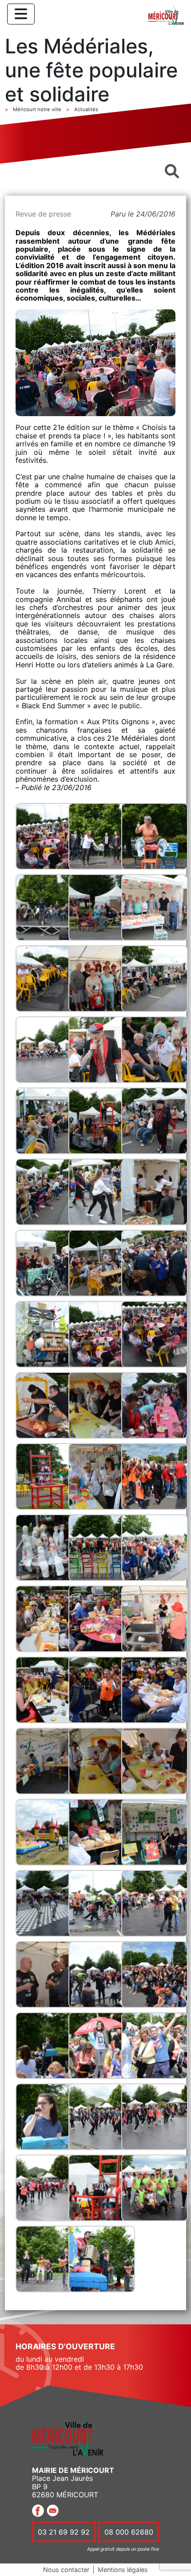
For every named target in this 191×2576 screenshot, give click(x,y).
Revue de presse (43, 214)
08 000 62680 (129, 2532)
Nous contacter (66, 2570)
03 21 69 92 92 (64, 2532)
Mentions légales (123, 2570)
